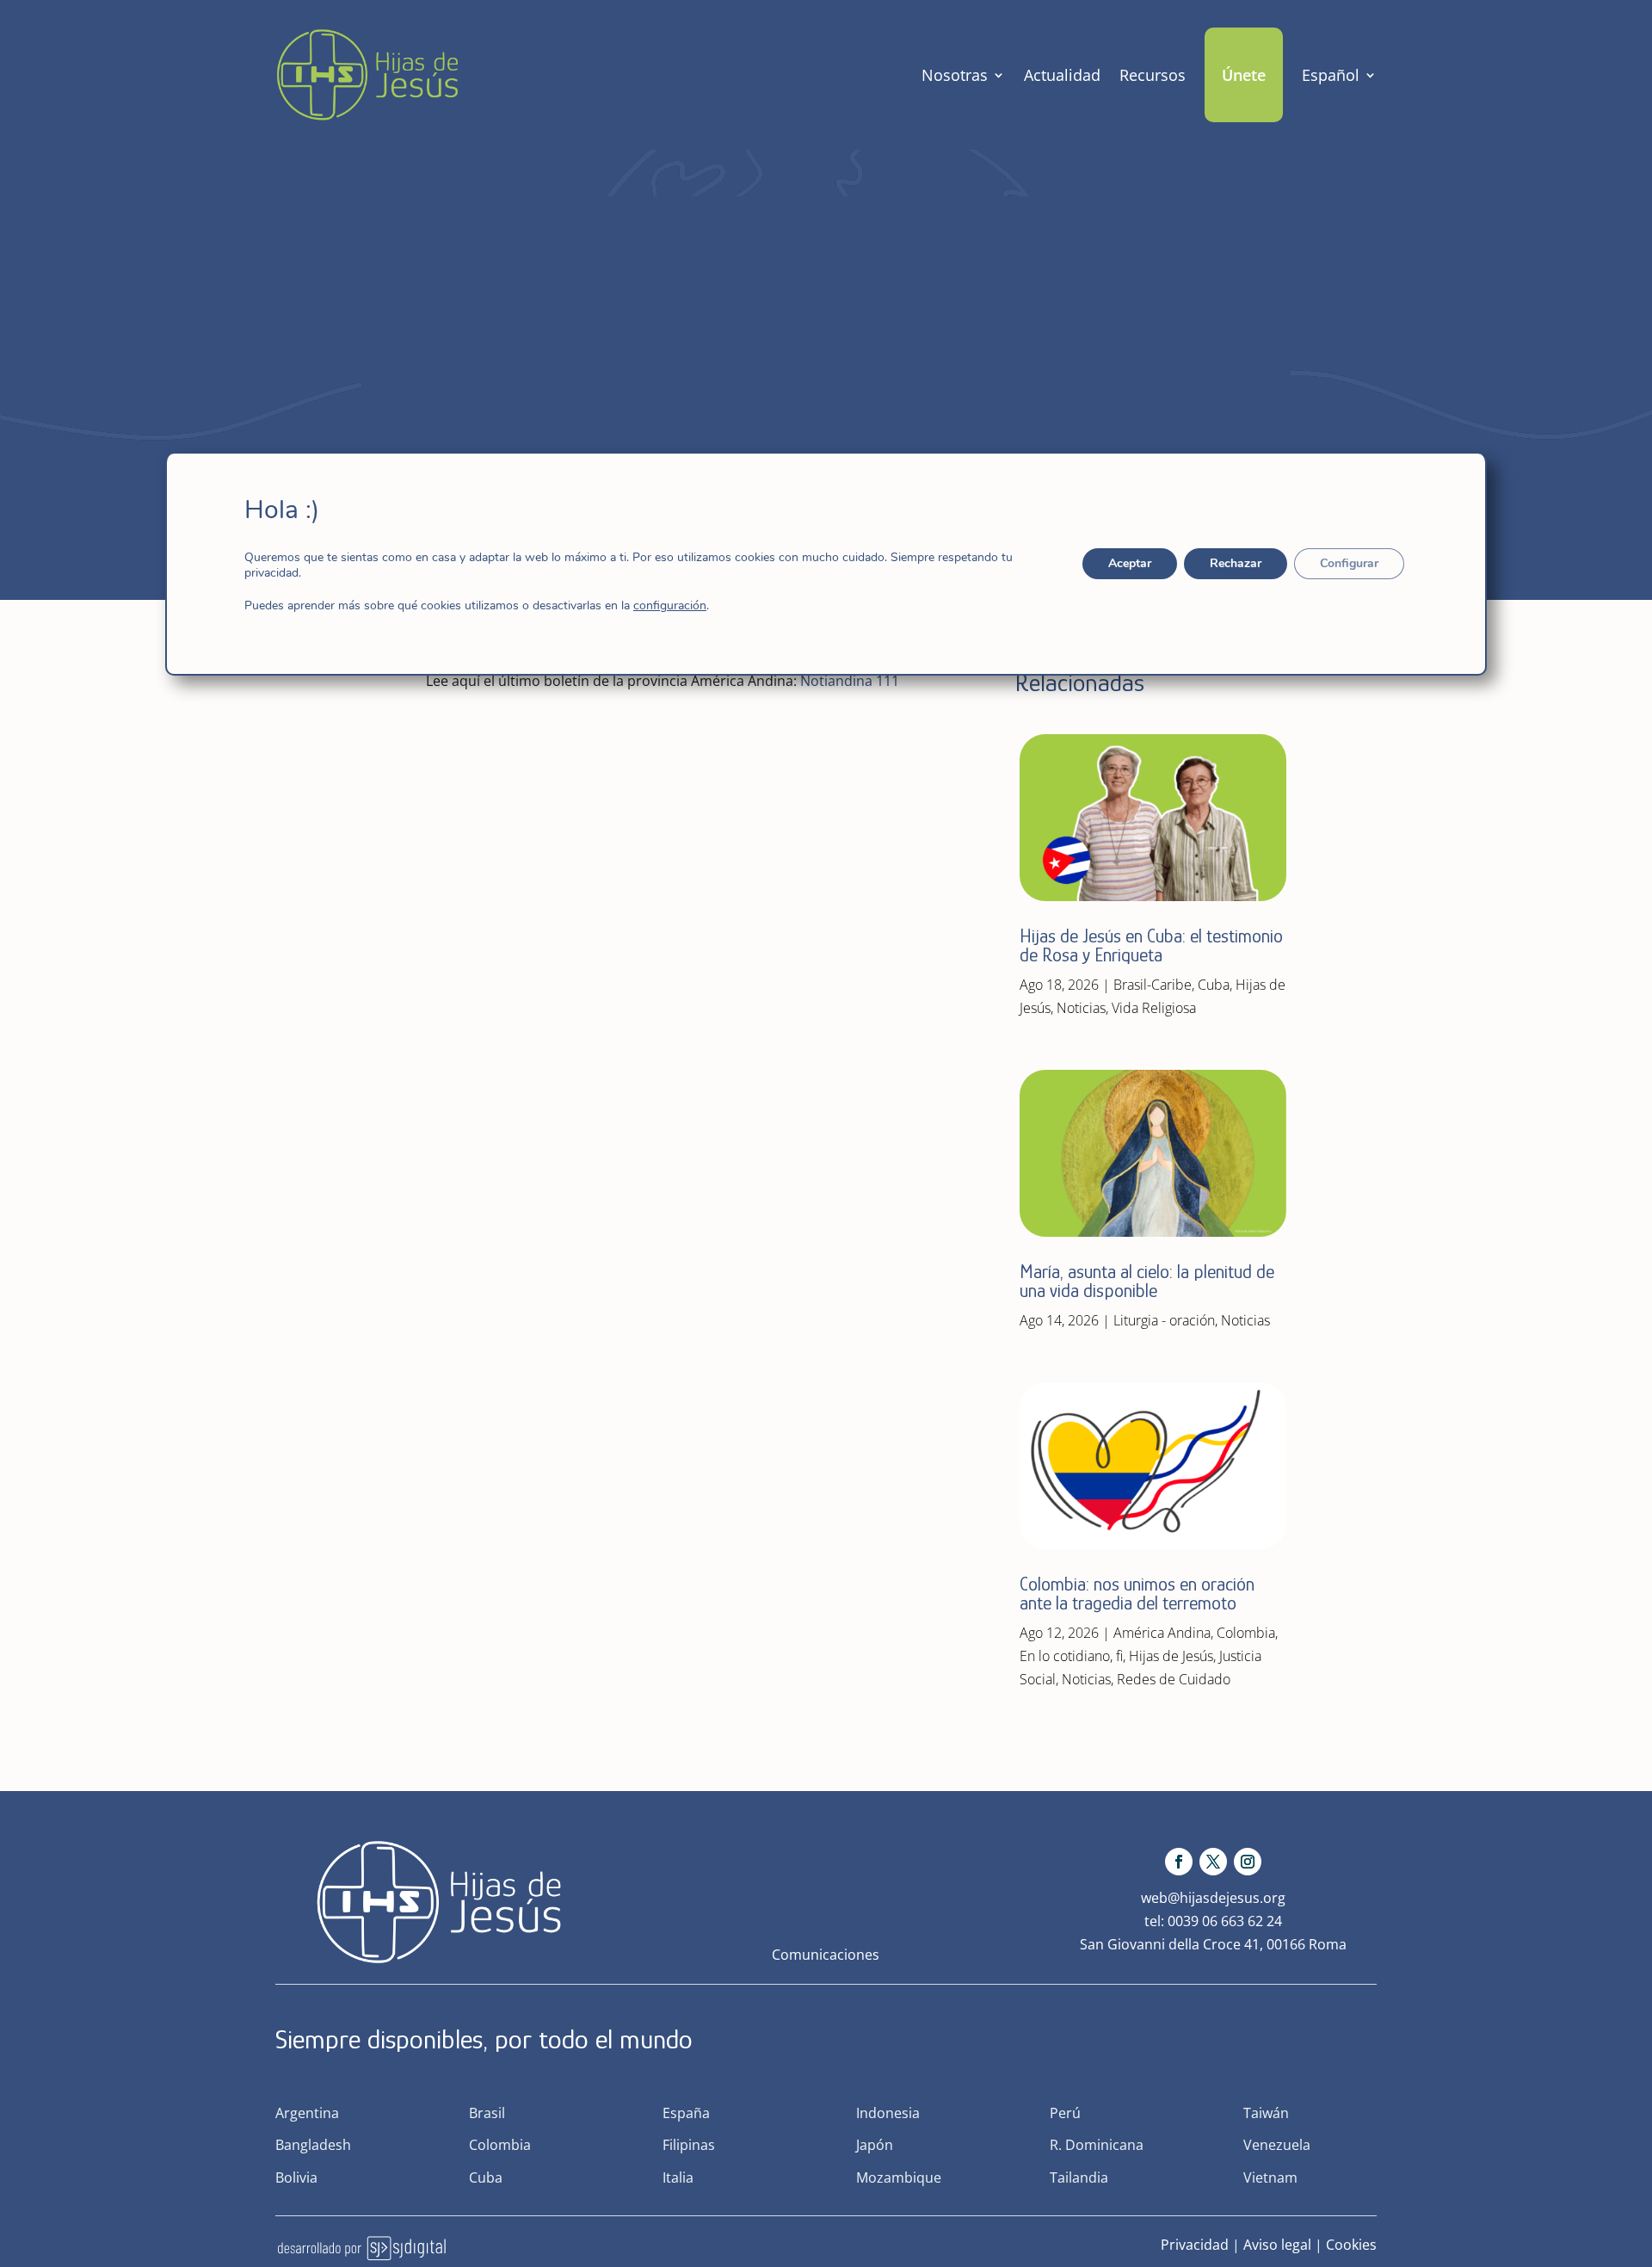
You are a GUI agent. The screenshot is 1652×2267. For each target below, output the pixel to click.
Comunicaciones (826, 1955)
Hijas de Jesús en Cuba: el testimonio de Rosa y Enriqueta (1151, 945)
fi (1119, 1656)
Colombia (1246, 1633)
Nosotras (955, 75)
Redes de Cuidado (1174, 1679)
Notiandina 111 (850, 681)
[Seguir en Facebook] (1179, 1862)
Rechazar (1236, 563)
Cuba (1214, 985)
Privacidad (1195, 2245)
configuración (670, 606)
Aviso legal (1277, 2245)
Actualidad (1062, 75)
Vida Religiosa (1154, 1008)
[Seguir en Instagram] (1248, 1862)
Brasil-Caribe (1153, 985)
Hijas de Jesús (1171, 1656)
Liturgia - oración (1164, 1320)
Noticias (1081, 1008)
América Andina (1162, 1633)
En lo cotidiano (1065, 1656)
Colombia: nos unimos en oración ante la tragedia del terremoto (1137, 1594)
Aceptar (1130, 563)
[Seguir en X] (1213, 1862)
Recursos (1153, 75)
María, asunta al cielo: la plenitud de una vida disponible (1147, 1281)
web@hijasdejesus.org (1213, 1898)
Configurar (1349, 563)
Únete (1244, 75)
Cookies (1351, 2245)
